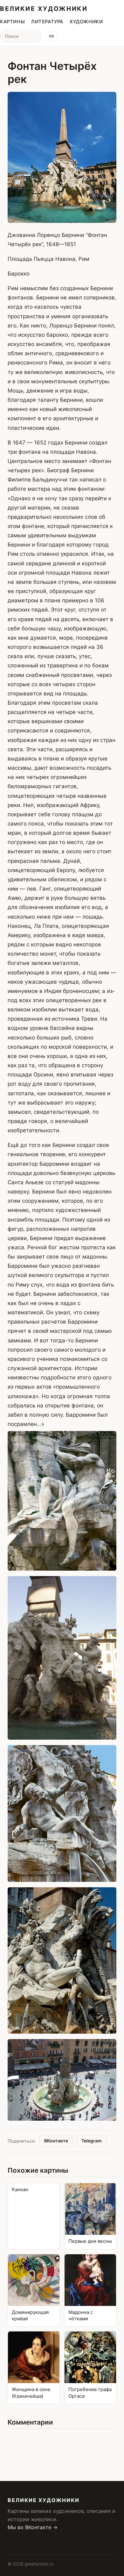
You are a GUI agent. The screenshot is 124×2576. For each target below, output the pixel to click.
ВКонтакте (56, 2141)
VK (52, 36)
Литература (47, 22)
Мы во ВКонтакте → (33, 2527)
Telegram (92, 2141)
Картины (12, 22)
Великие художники (44, 9)
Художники (86, 22)
